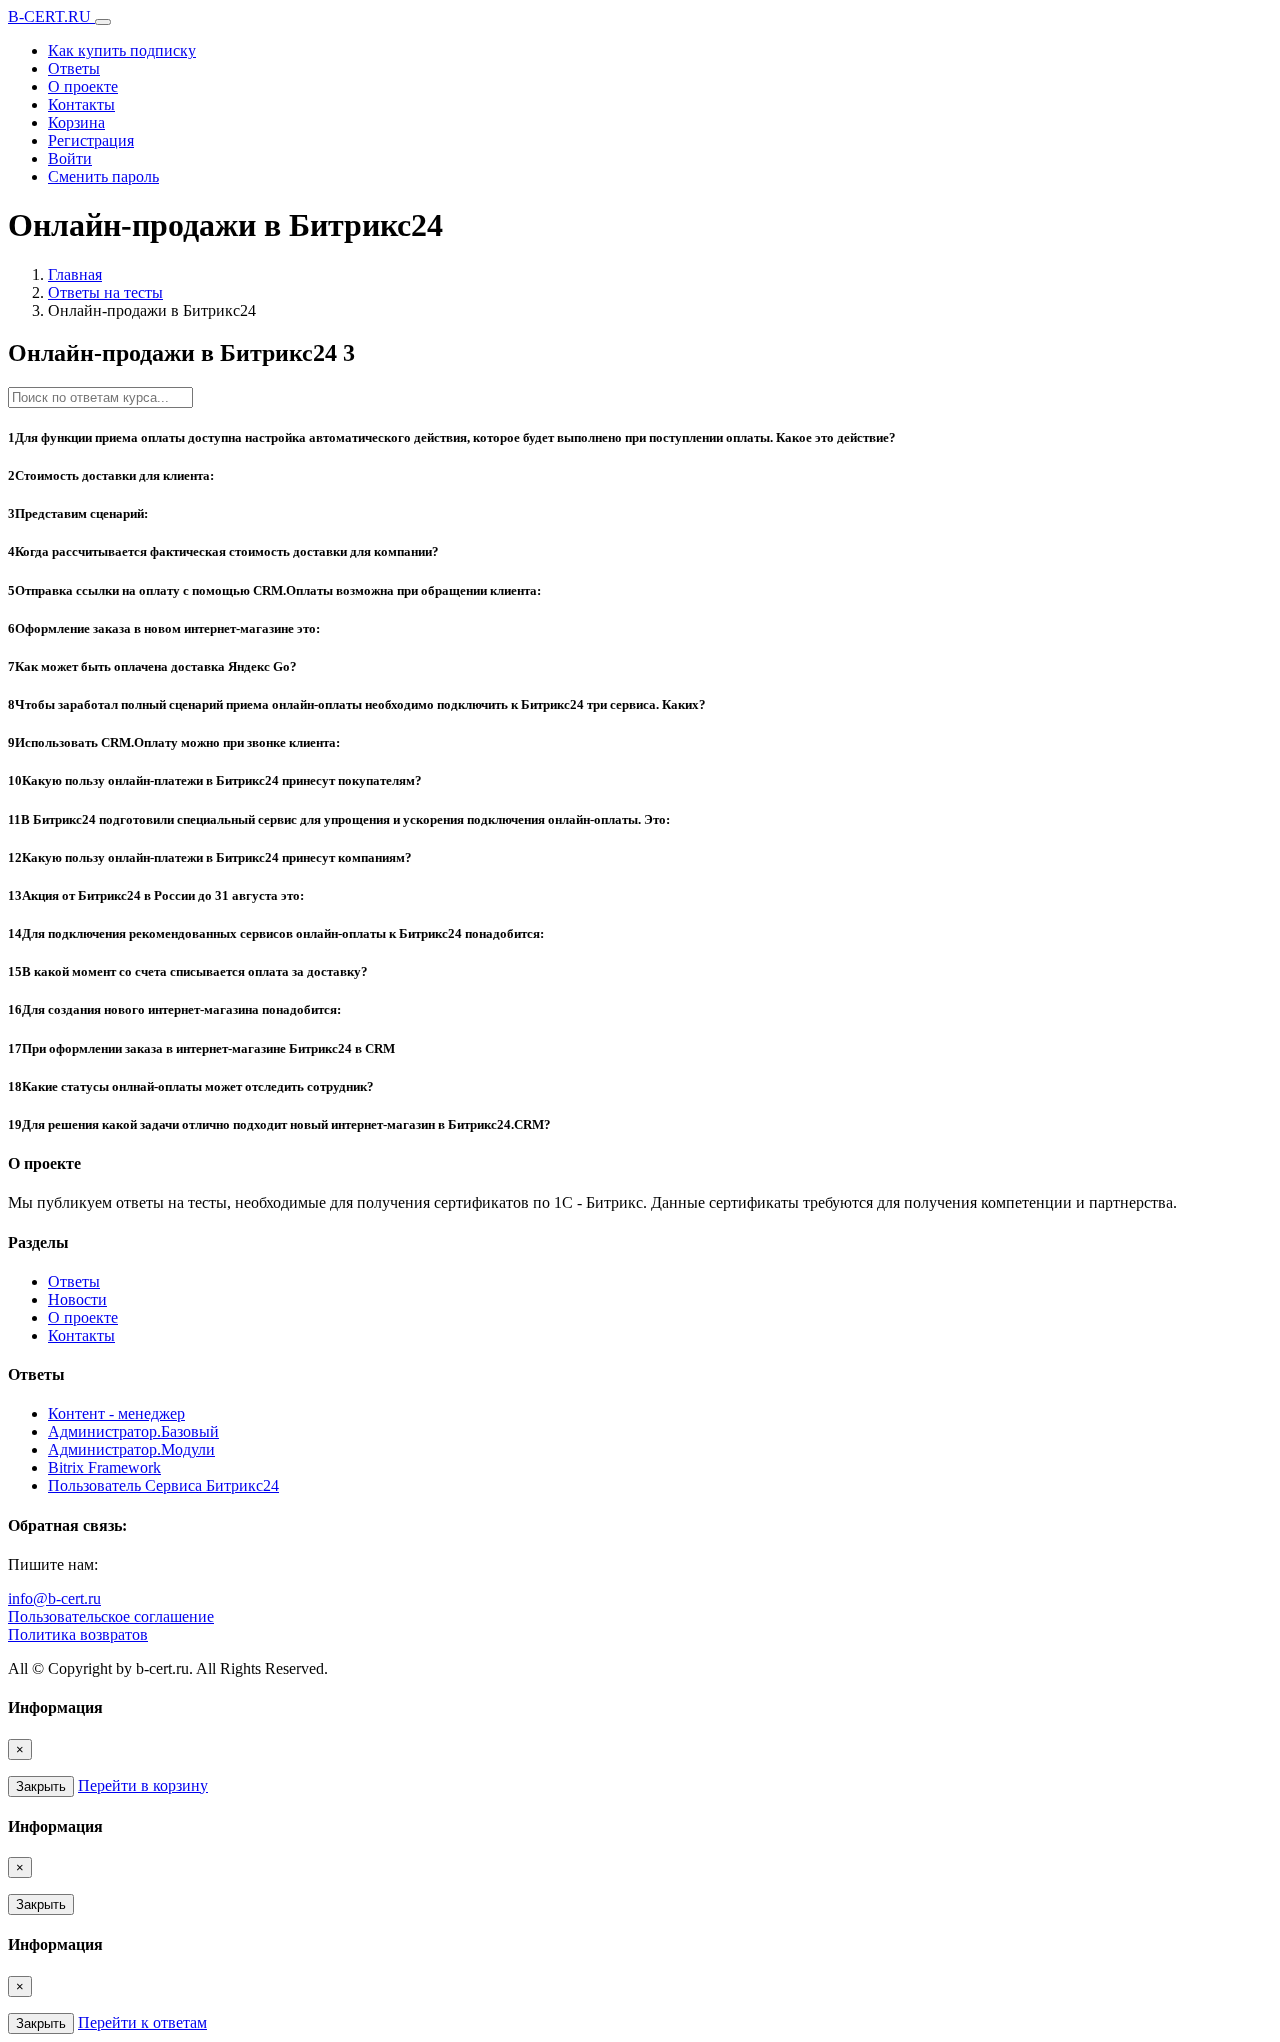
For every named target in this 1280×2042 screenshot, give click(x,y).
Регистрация (91, 140)
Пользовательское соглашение (111, 1616)
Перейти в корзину (143, 1785)
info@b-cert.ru (54, 1598)
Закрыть (41, 1786)
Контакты (81, 104)
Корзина (76, 122)
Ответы (74, 68)
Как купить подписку (122, 50)
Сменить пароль (103, 176)
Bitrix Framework (104, 1467)
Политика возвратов (78, 1634)
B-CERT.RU (51, 16)
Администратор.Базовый (133, 1431)
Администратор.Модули (131, 1449)
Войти (70, 158)
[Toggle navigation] (103, 22)
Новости (77, 1299)
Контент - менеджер (116, 1413)
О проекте (83, 86)
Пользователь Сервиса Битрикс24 (163, 1485)
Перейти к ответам (142, 2022)
